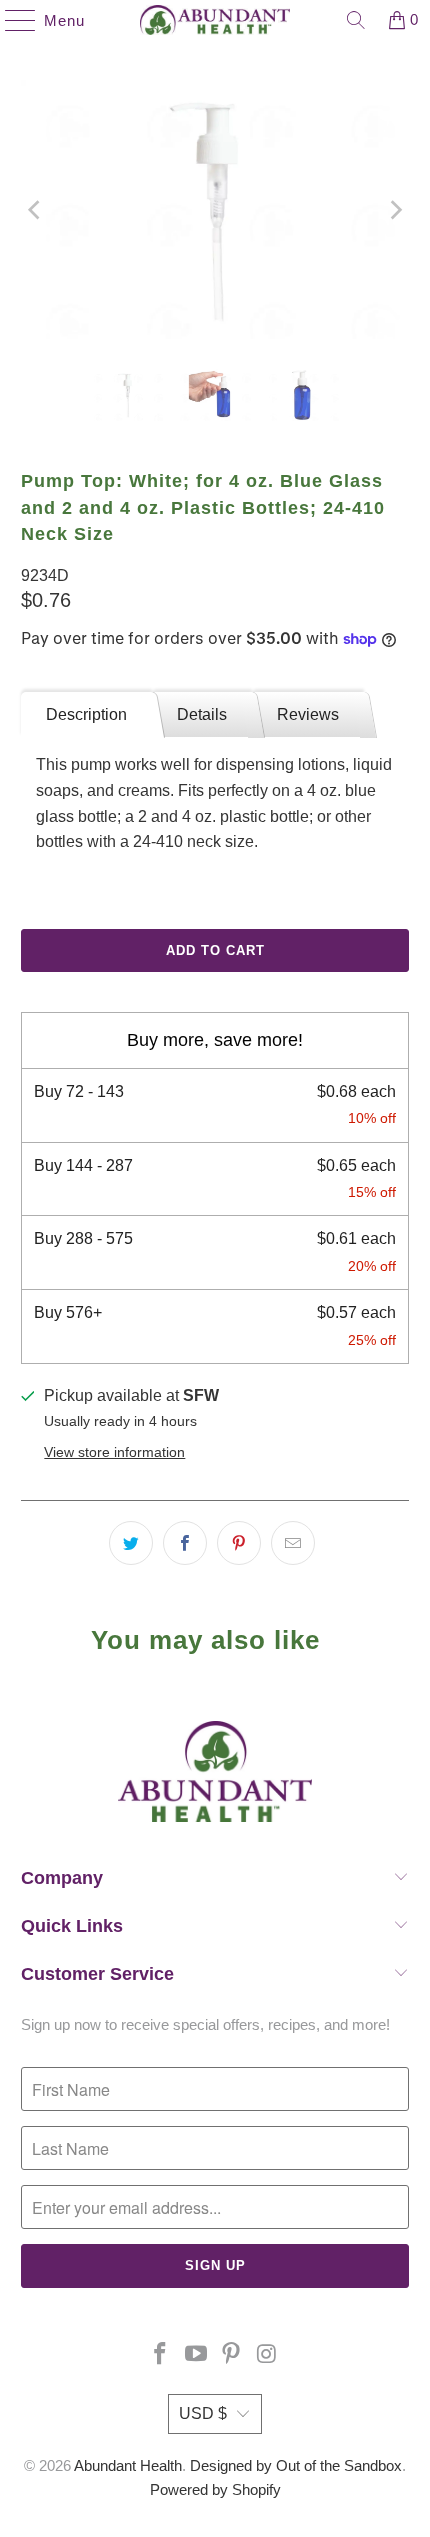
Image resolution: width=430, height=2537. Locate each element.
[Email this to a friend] (293, 1543)
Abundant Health (128, 2465)
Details (202, 714)
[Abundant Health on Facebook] (161, 2355)
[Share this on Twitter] (131, 1543)
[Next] (394, 209)
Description (86, 714)
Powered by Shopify (215, 2489)
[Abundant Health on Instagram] (268, 2355)
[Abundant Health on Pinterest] (232, 2355)
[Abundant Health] (215, 20)
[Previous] (36, 209)
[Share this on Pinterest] (239, 1543)
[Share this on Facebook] (185, 1543)
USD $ (203, 2413)
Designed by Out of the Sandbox (296, 2465)
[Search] (356, 20)
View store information (114, 1452)
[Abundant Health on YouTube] (196, 2355)
